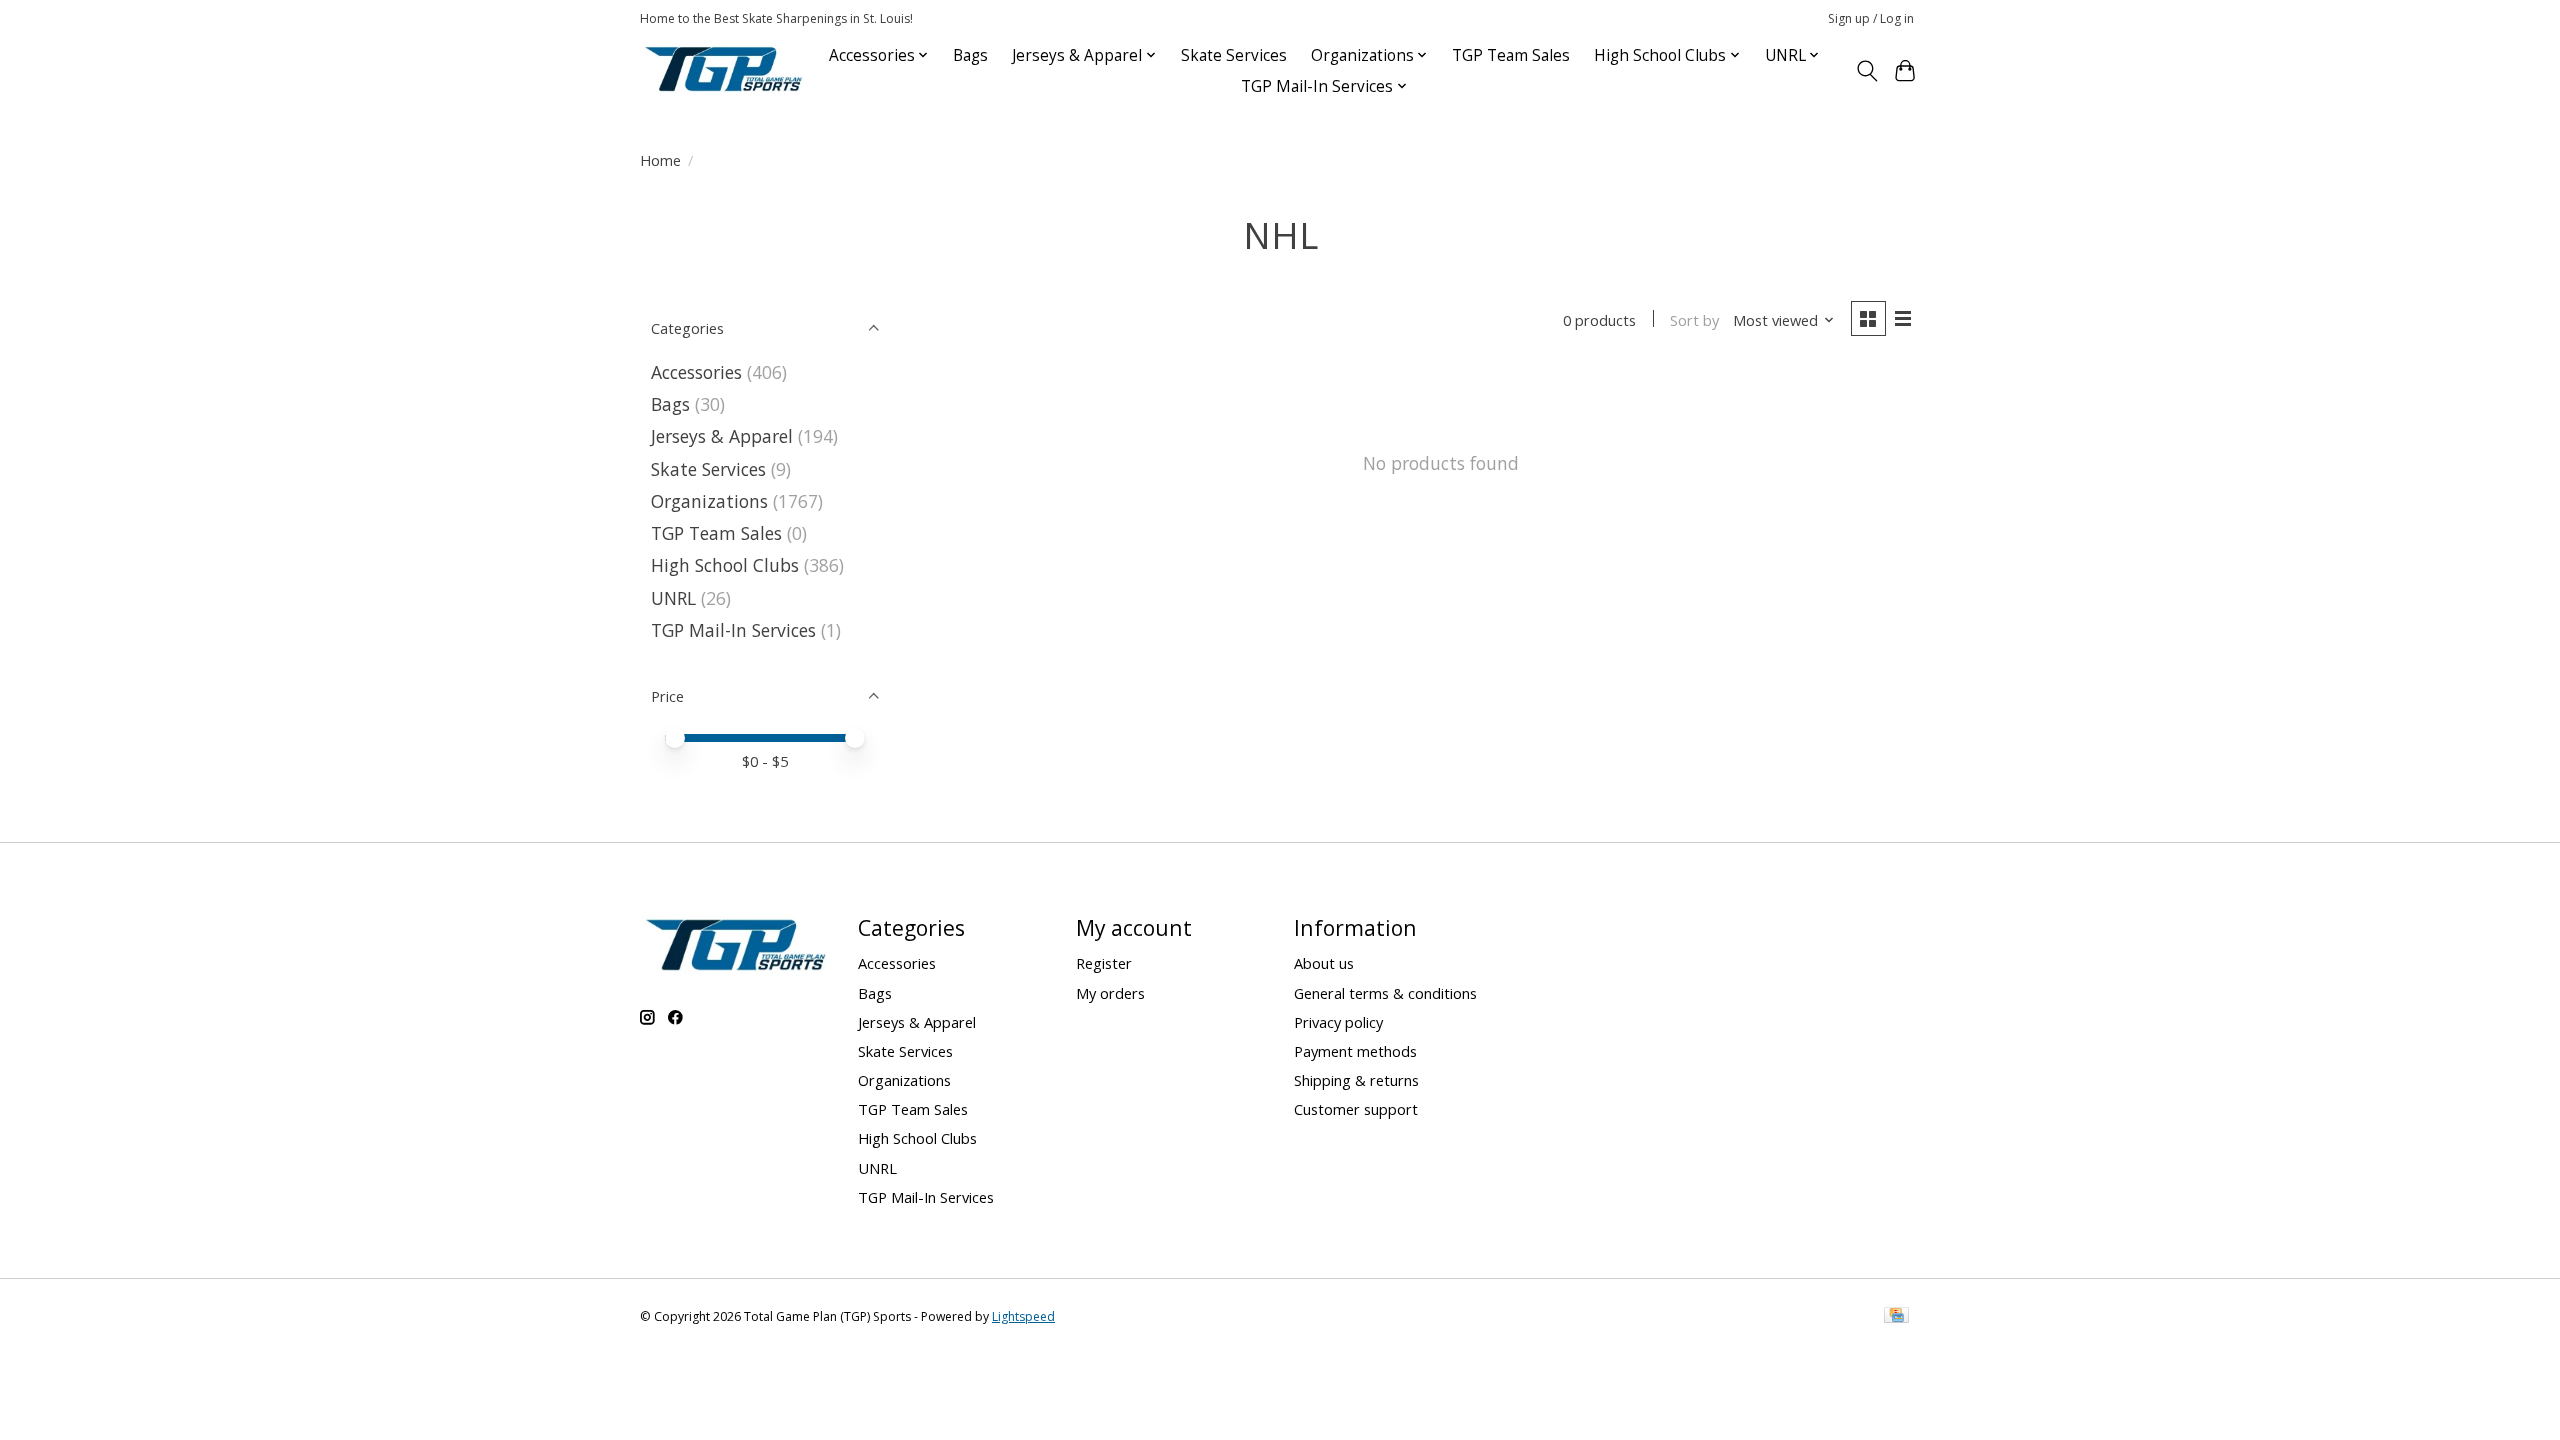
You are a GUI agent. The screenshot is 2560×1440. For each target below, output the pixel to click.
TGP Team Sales (1511, 55)
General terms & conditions (1385, 993)
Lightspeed (1023, 1316)
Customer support (1356, 1109)
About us (1324, 963)
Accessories (696, 372)
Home (660, 160)
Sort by (1694, 320)
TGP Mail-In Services (733, 630)
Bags (970, 55)
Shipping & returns (1356, 1080)
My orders (1110, 993)
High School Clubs (725, 565)
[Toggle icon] (1866, 71)
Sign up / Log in (1871, 18)
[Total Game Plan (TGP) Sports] (723, 70)
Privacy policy (1338, 1022)
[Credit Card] (1896, 1317)
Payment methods (1355, 1051)
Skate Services (1234, 55)
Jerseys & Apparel (722, 436)
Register (1104, 963)
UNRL (673, 598)
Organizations (709, 501)
